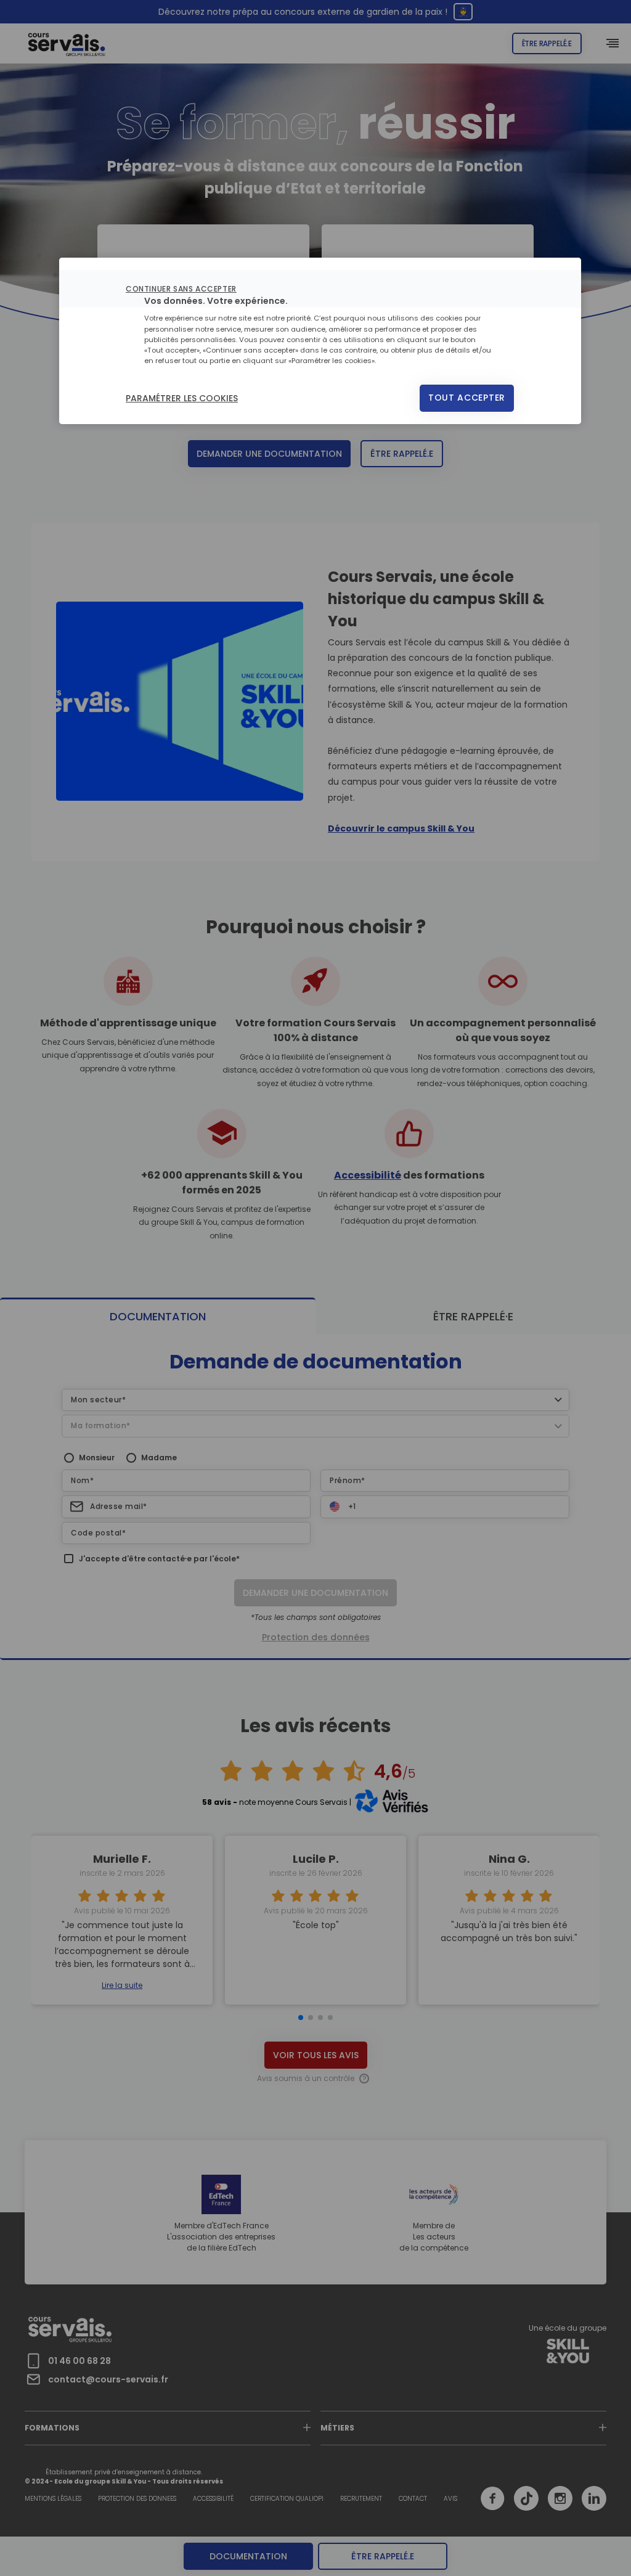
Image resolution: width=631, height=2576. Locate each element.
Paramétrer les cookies (182, 398)
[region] (320, 341)
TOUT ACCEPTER (467, 398)
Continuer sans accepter (181, 289)
